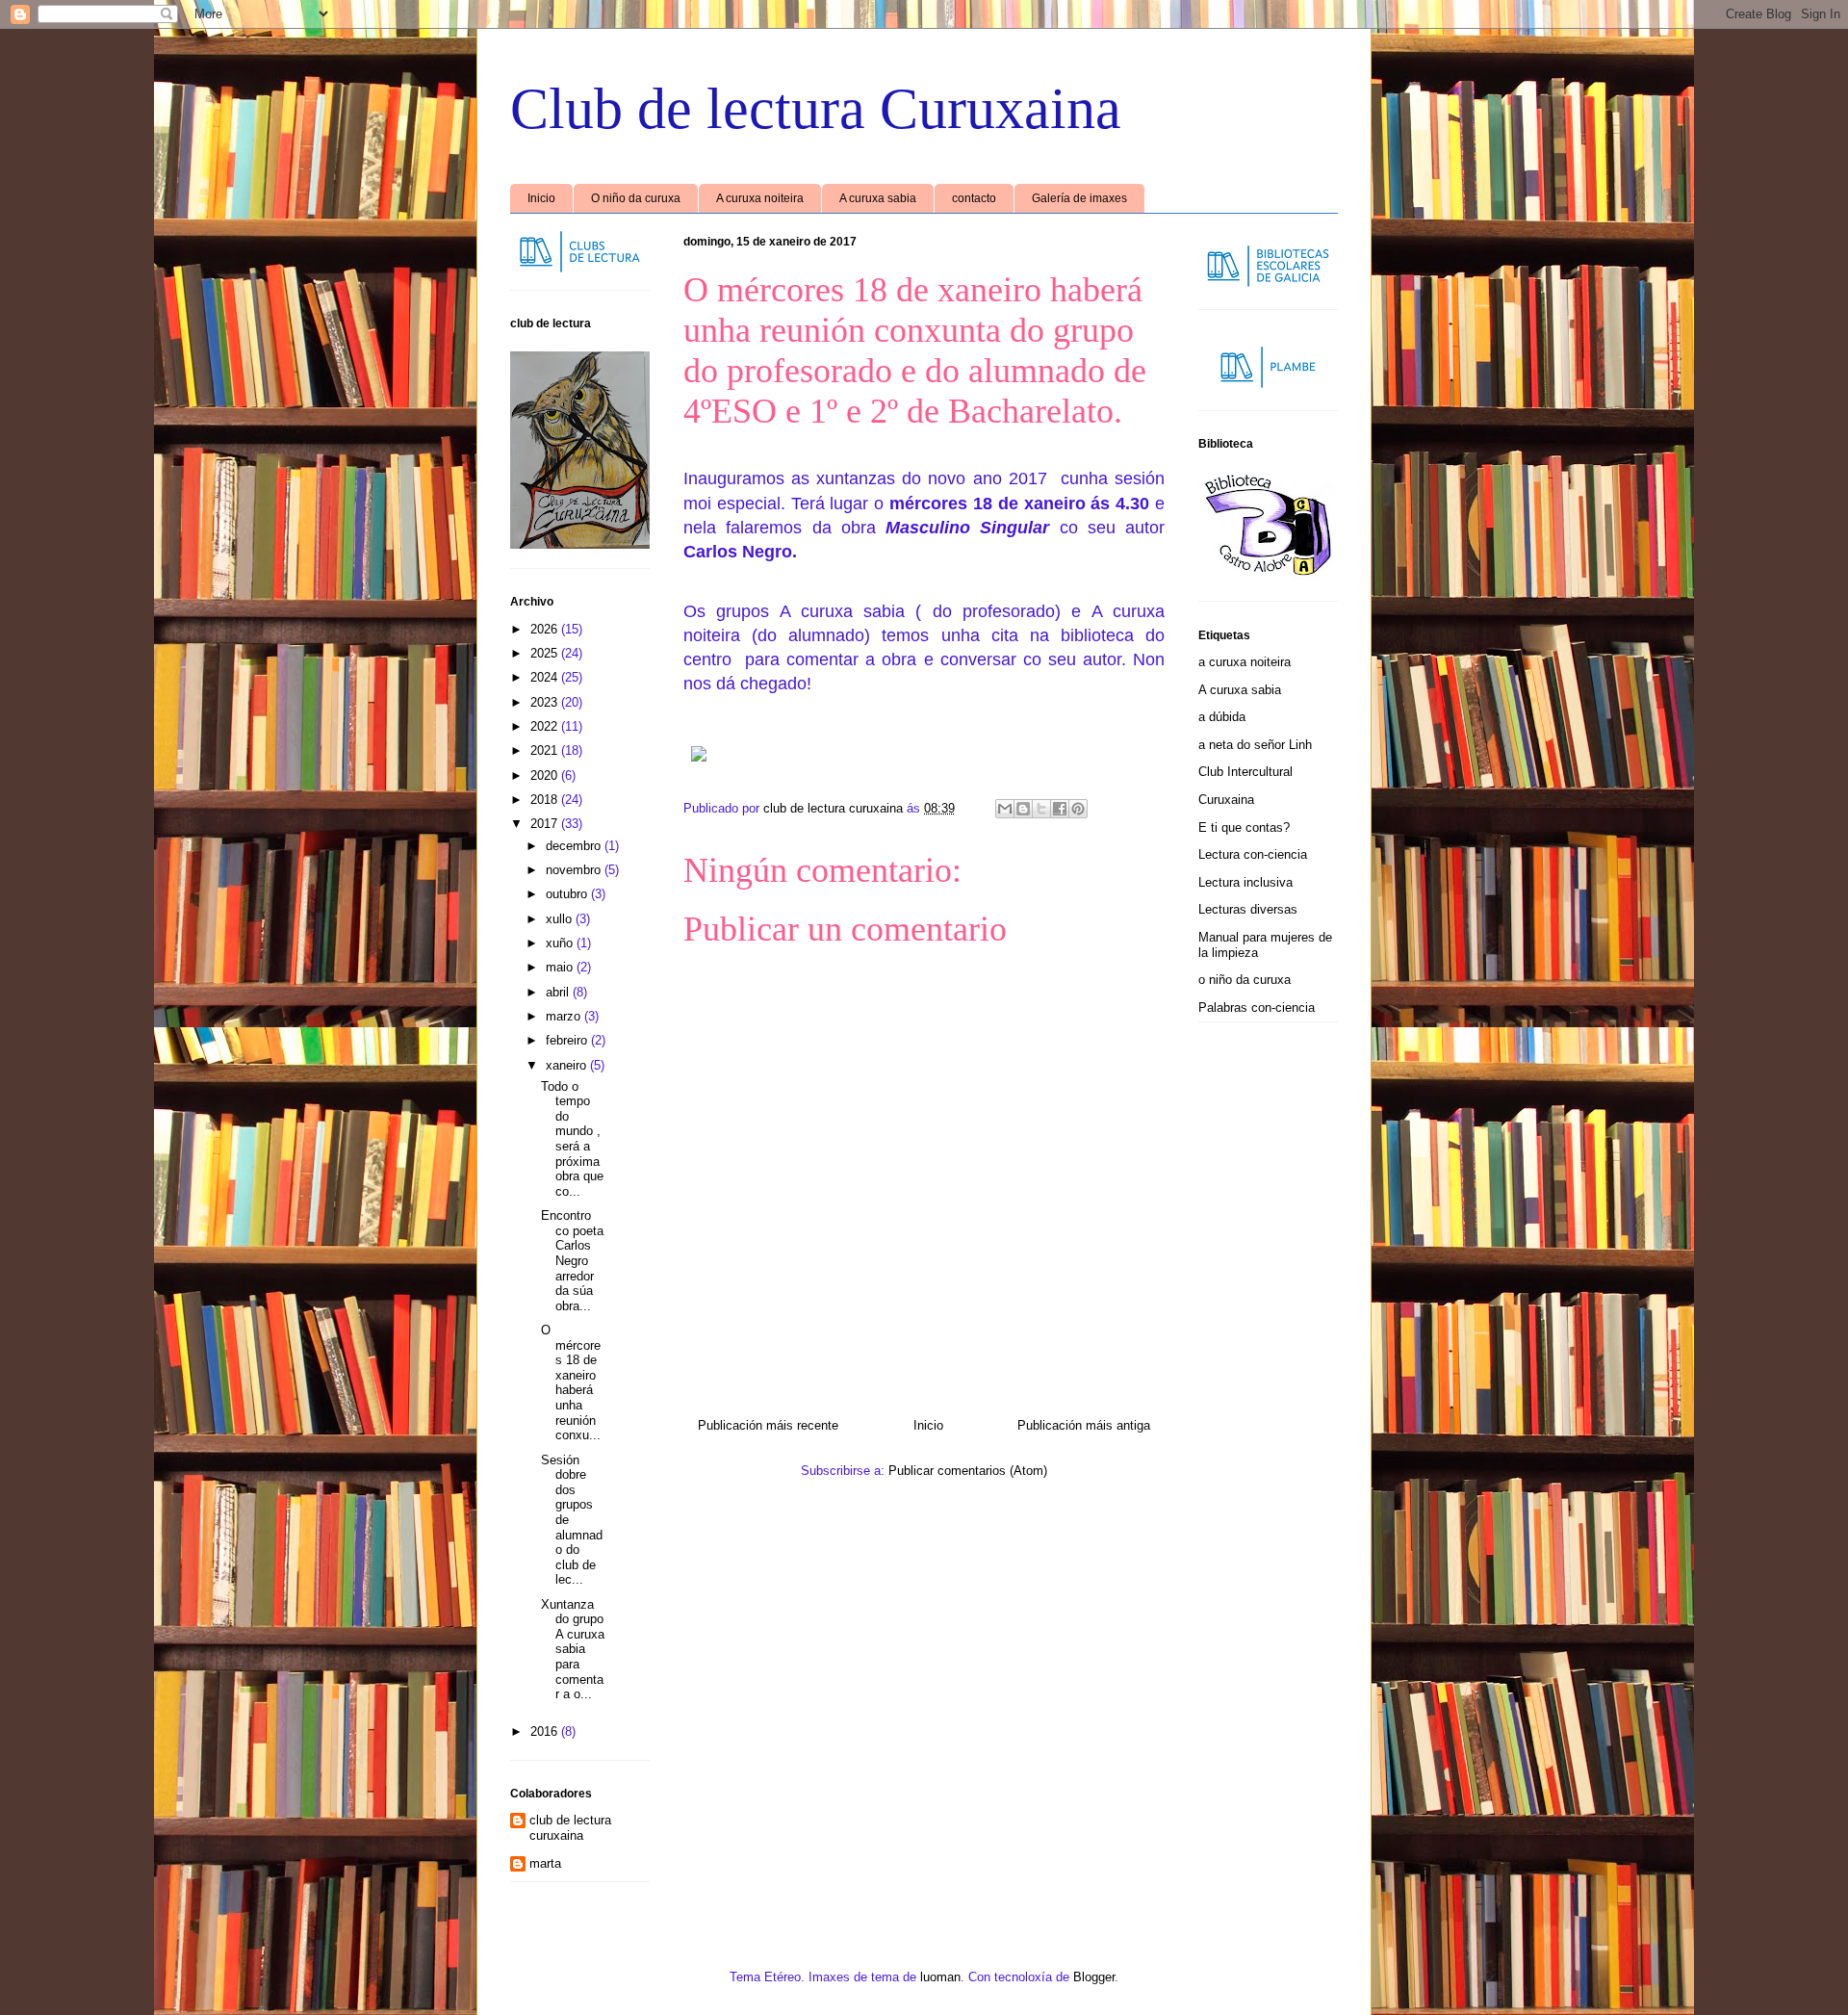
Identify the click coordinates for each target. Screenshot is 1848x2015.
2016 (546, 1731)
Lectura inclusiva (1245, 882)
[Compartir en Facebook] (1060, 809)
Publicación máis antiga (1084, 1425)
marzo (565, 1016)
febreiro (568, 1040)
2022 (546, 726)
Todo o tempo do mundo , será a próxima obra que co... (572, 1139)
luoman (940, 1977)
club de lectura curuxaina (570, 1828)
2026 (546, 629)
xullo (561, 919)
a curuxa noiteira (1245, 662)
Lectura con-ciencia (1253, 854)
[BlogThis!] (1023, 809)
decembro (575, 846)
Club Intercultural (1245, 772)
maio (561, 967)
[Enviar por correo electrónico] (1005, 809)
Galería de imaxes (1079, 198)
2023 (546, 702)
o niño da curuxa (1245, 980)
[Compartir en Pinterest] (1078, 809)
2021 (546, 750)
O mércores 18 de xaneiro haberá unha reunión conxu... (571, 1382)
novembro (575, 870)
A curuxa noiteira (760, 198)
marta (545, 1863)
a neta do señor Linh (1255, 745)
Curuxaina (1226, 800)
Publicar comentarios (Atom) (968, 1471)
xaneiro (568, 1065)
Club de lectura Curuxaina (816, 109)
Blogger (1094, 1977)
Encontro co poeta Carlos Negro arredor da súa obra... (572, 1261)
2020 (546, 775)
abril (559, 992)
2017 (546, 824)
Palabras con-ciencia (1257, 1007)
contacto (974, 198)
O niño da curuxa (636, 198)
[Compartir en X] (1041, 809)
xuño (561, 943)
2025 (546, 653)
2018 (546, 800)
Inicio (541, 198)
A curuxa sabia (878, 198)
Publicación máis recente (768, 1425)
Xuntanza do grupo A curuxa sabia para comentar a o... (573, 1650)
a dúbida (1222, 717)
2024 (546, 677)
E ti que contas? (1244, 827)
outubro (568, 894)
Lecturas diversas (1248, 909)
